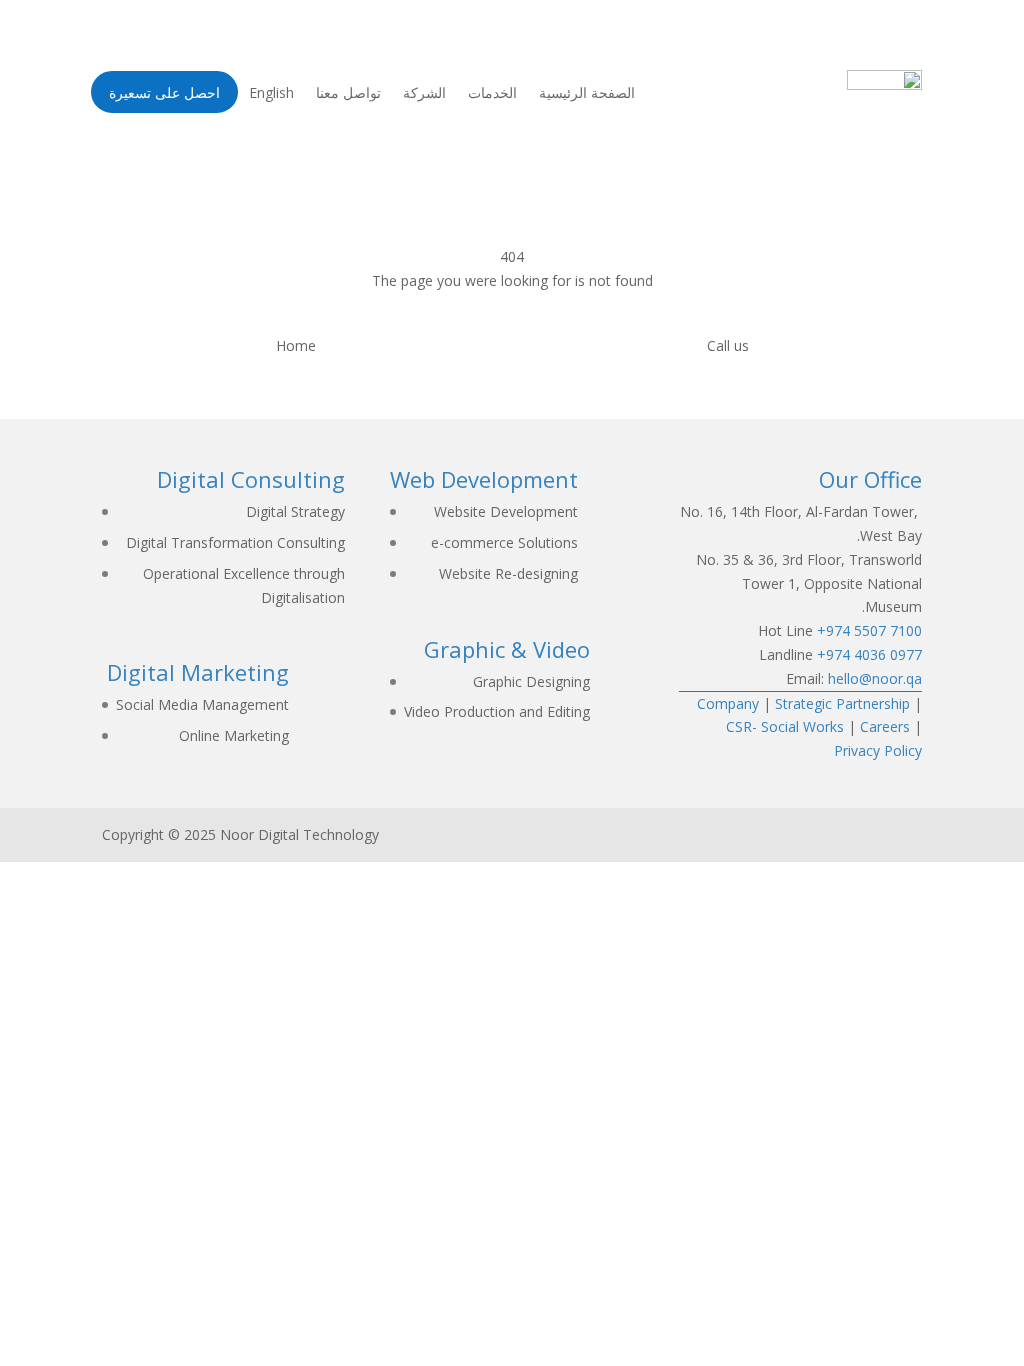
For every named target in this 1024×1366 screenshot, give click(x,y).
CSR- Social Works (785, 726)
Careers (885, 726)
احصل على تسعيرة (164, 97)
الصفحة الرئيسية (587, 94)
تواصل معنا (348, 94)
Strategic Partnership (842, 703)
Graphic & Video (507, 649)
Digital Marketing (198, 672)
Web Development (484, 479)
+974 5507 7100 (869, 630)
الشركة (424, 94)
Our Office (870, 479)
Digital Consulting (251, 479)
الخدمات (492, 94)
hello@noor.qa (875, 678)
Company (728, 703)
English (271, 94)
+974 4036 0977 (869, 654)
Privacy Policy (878, 750)
